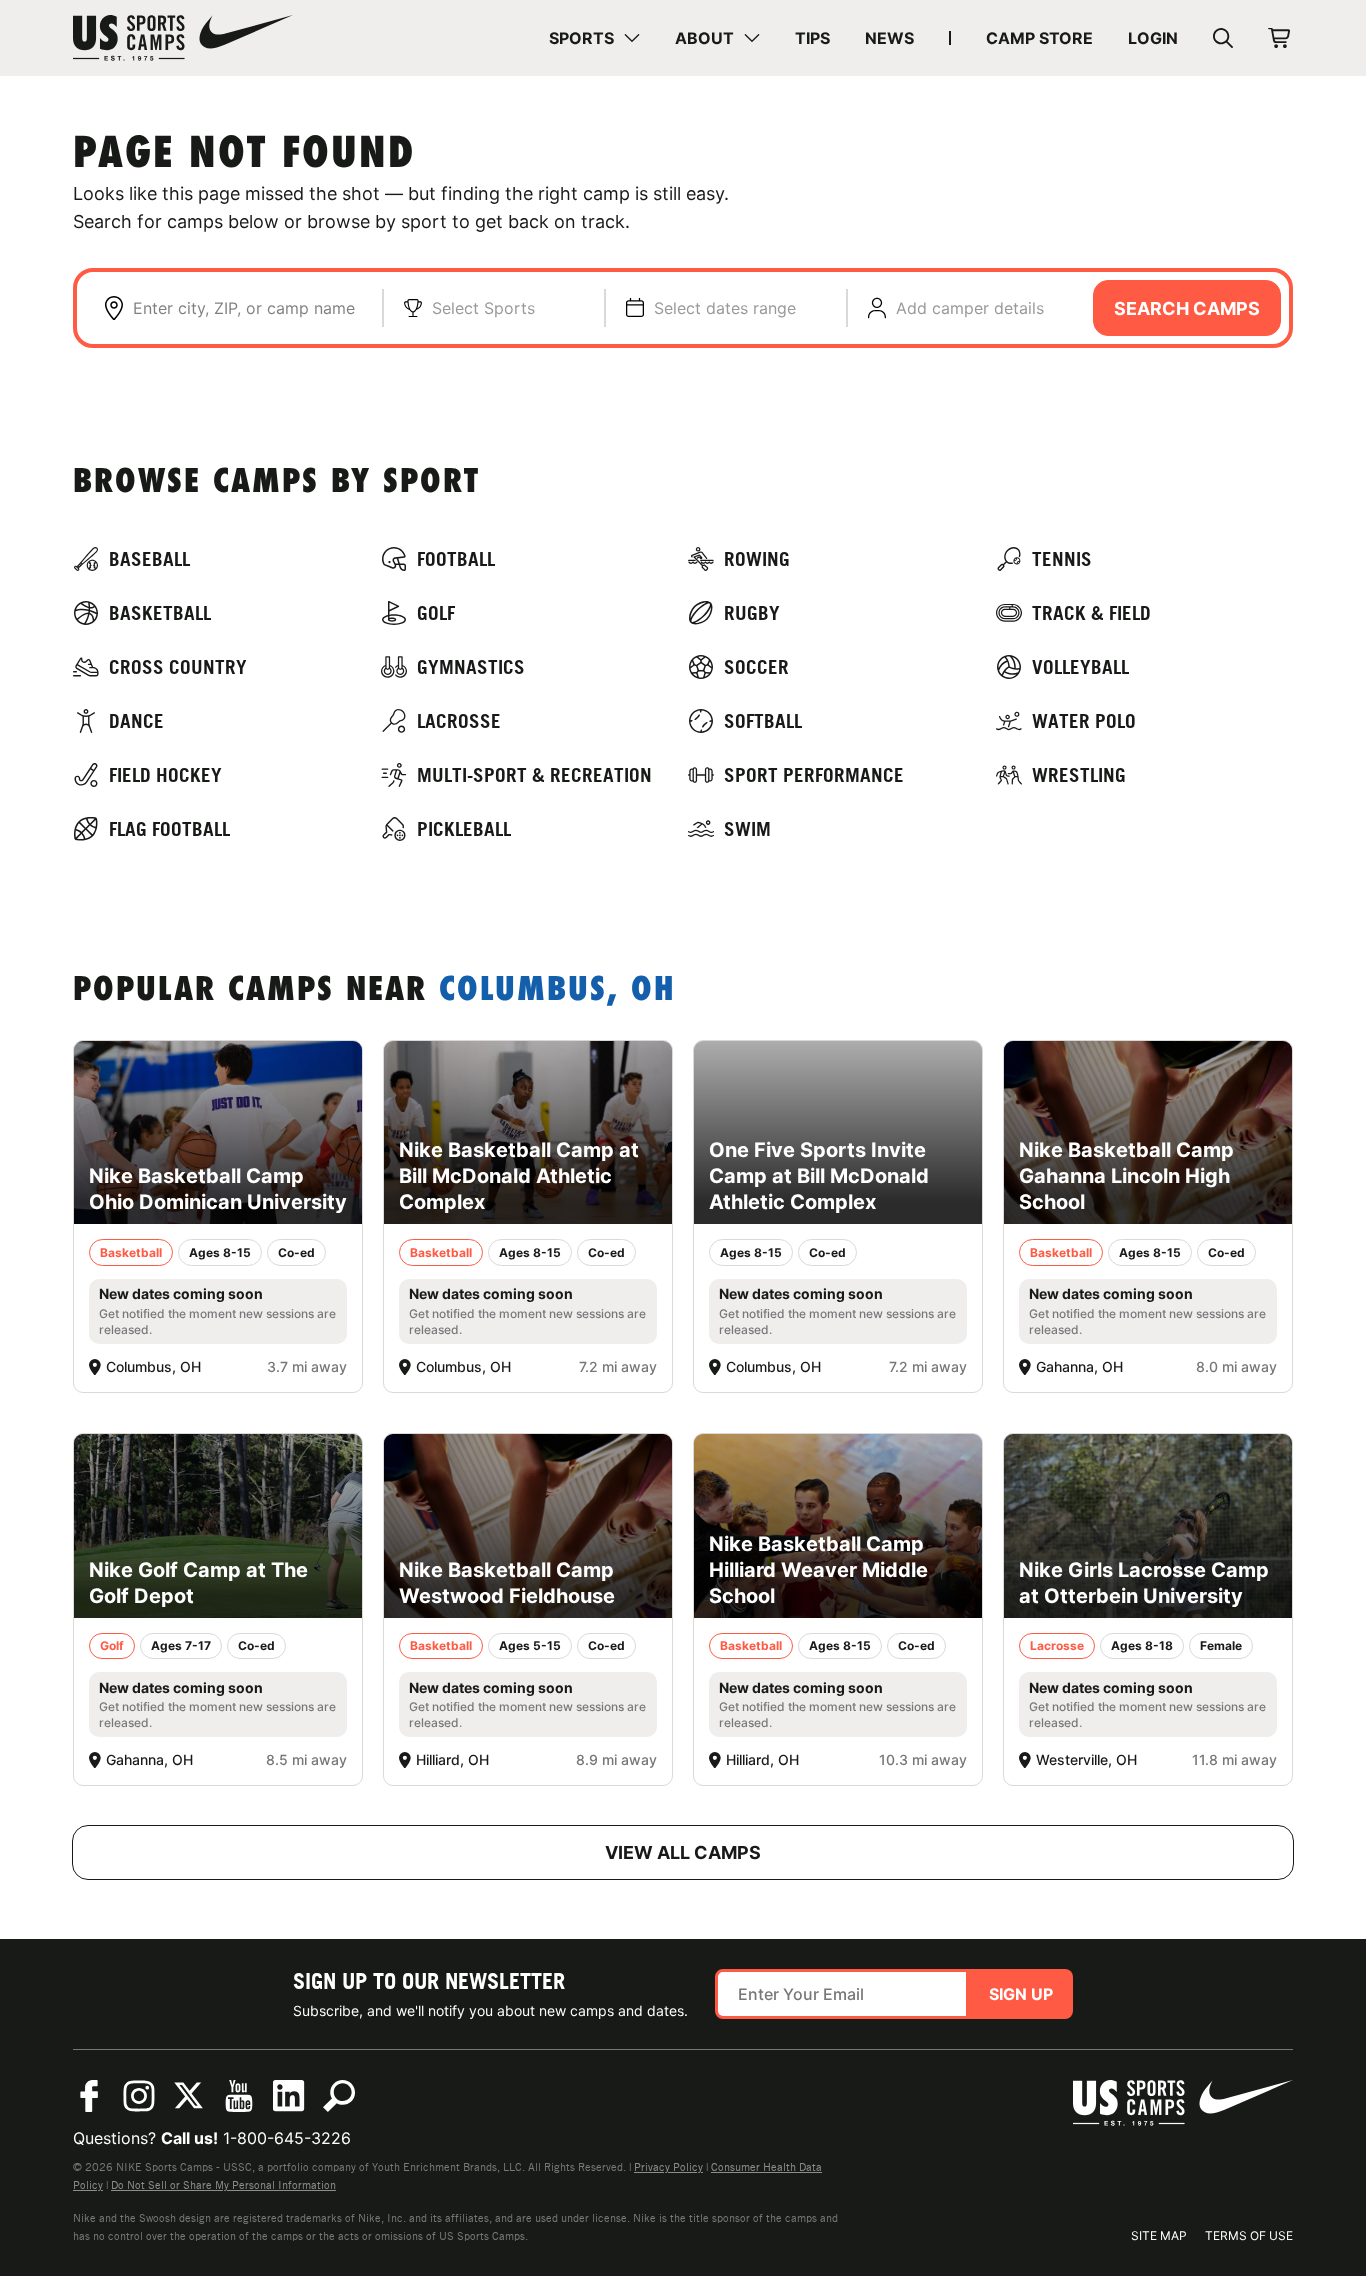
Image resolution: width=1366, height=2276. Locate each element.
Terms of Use (1249, 2235)
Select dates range (725, 308)
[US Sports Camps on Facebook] (89, 2096)
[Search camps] (339, 2096)
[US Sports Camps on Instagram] (139, 2096)
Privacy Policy (668, 2167)
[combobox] (247, 308)
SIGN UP (1021, 1994)
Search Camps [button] (1187, 308)
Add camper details (970, 308)
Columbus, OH (557, 991)
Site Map (1159, 2235)
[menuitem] (594, 38)
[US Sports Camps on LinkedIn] (289, 2096)
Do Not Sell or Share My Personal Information (223, 2185)
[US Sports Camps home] (183, 38)
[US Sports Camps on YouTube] (239, 2096)
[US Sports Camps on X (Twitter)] (189, 2096)
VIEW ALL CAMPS (683, 1852)
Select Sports (483, 308)
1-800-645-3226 (287, 2138)
